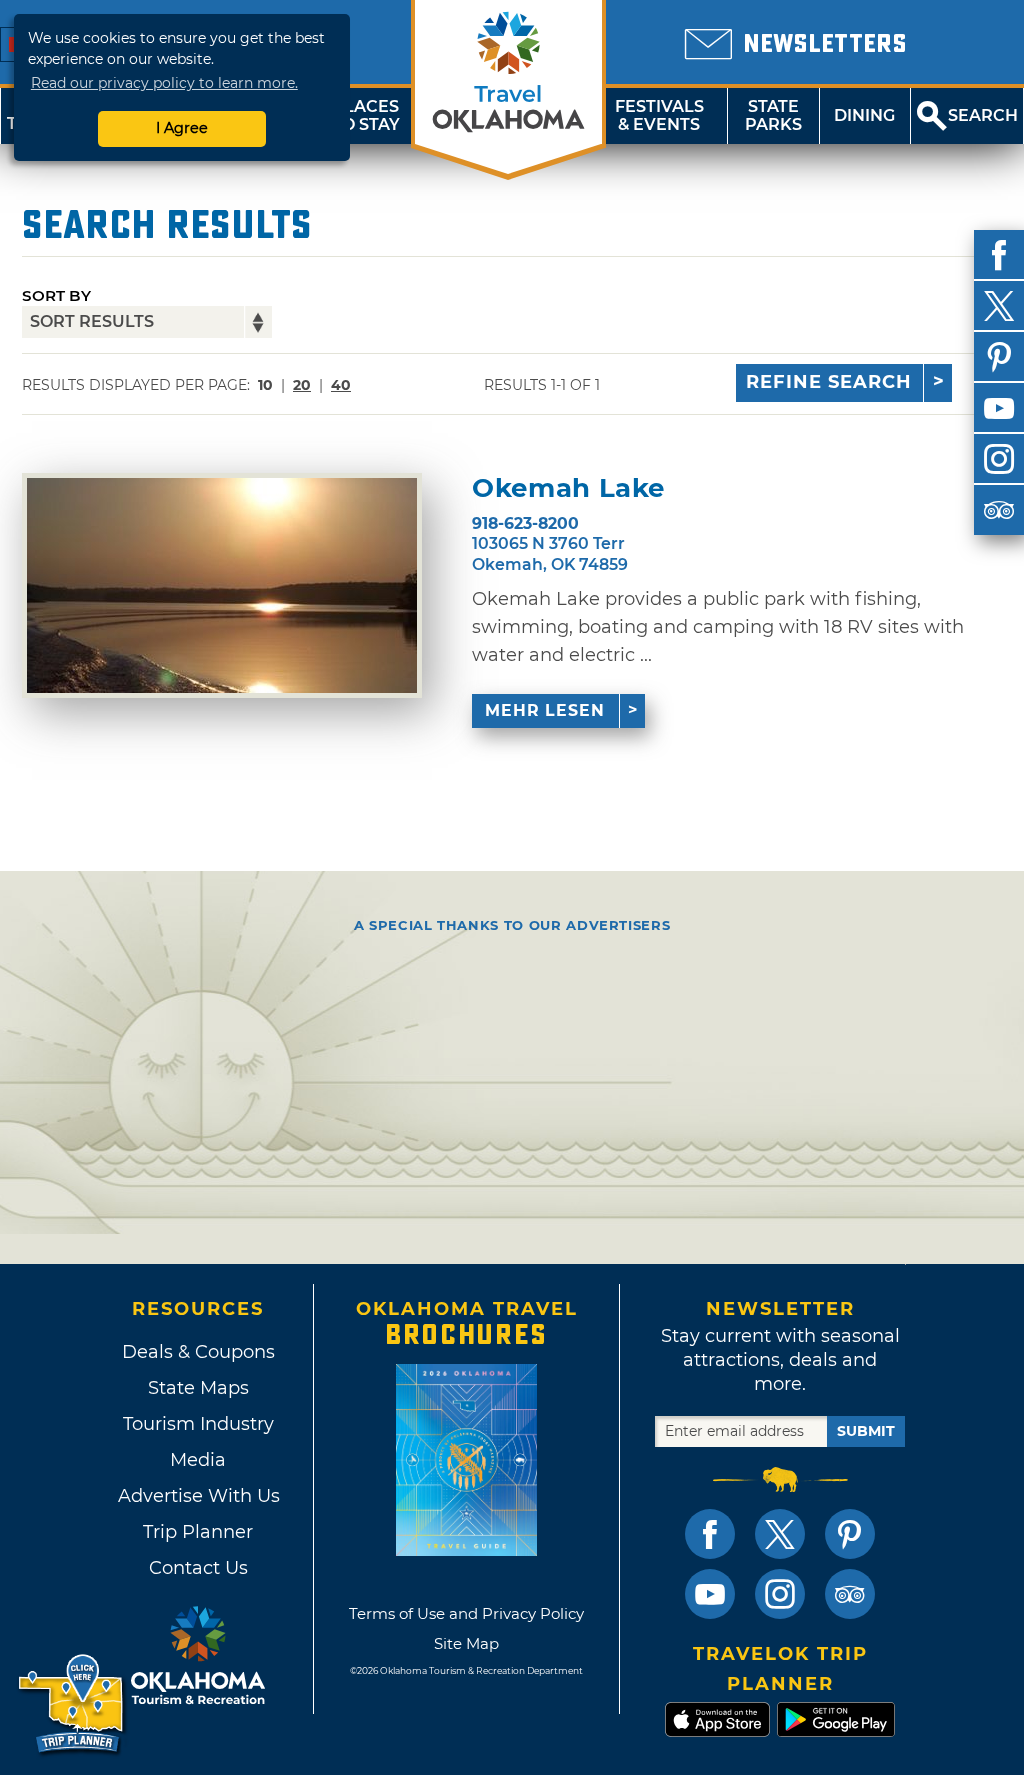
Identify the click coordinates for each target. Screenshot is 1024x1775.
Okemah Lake (568, 488)
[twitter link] (780, 1534)
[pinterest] (999, 357)
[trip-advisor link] (850, 1594)
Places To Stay (366, 115)
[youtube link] (710, 1594)
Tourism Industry (198, 1424)
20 (302, 385)
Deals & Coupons (198, 1352)
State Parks (773, 115)
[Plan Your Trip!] (72, 1704)
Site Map (466, 1643)
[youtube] (999, 408)
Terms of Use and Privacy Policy (466, 1613)
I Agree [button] (182, 128)
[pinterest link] (850, 1534)
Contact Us (198, 1568)
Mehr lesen (545, 710)
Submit (866, 1431)
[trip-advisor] (999, 510)
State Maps (198, 1388)
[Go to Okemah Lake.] (222, 585)
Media (198, 1460)
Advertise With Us (198, 1496)
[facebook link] (710, 1534)
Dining (864, 115)
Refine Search (829, 382)
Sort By (56, 295)
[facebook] (999, 255)
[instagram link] (780, 1594)
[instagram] (999, 459)
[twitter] (999, 306)
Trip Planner (198, 1532)
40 (341, 385)
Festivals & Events (659, 115)
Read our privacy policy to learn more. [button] (164, 83)
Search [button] (983, 115)
